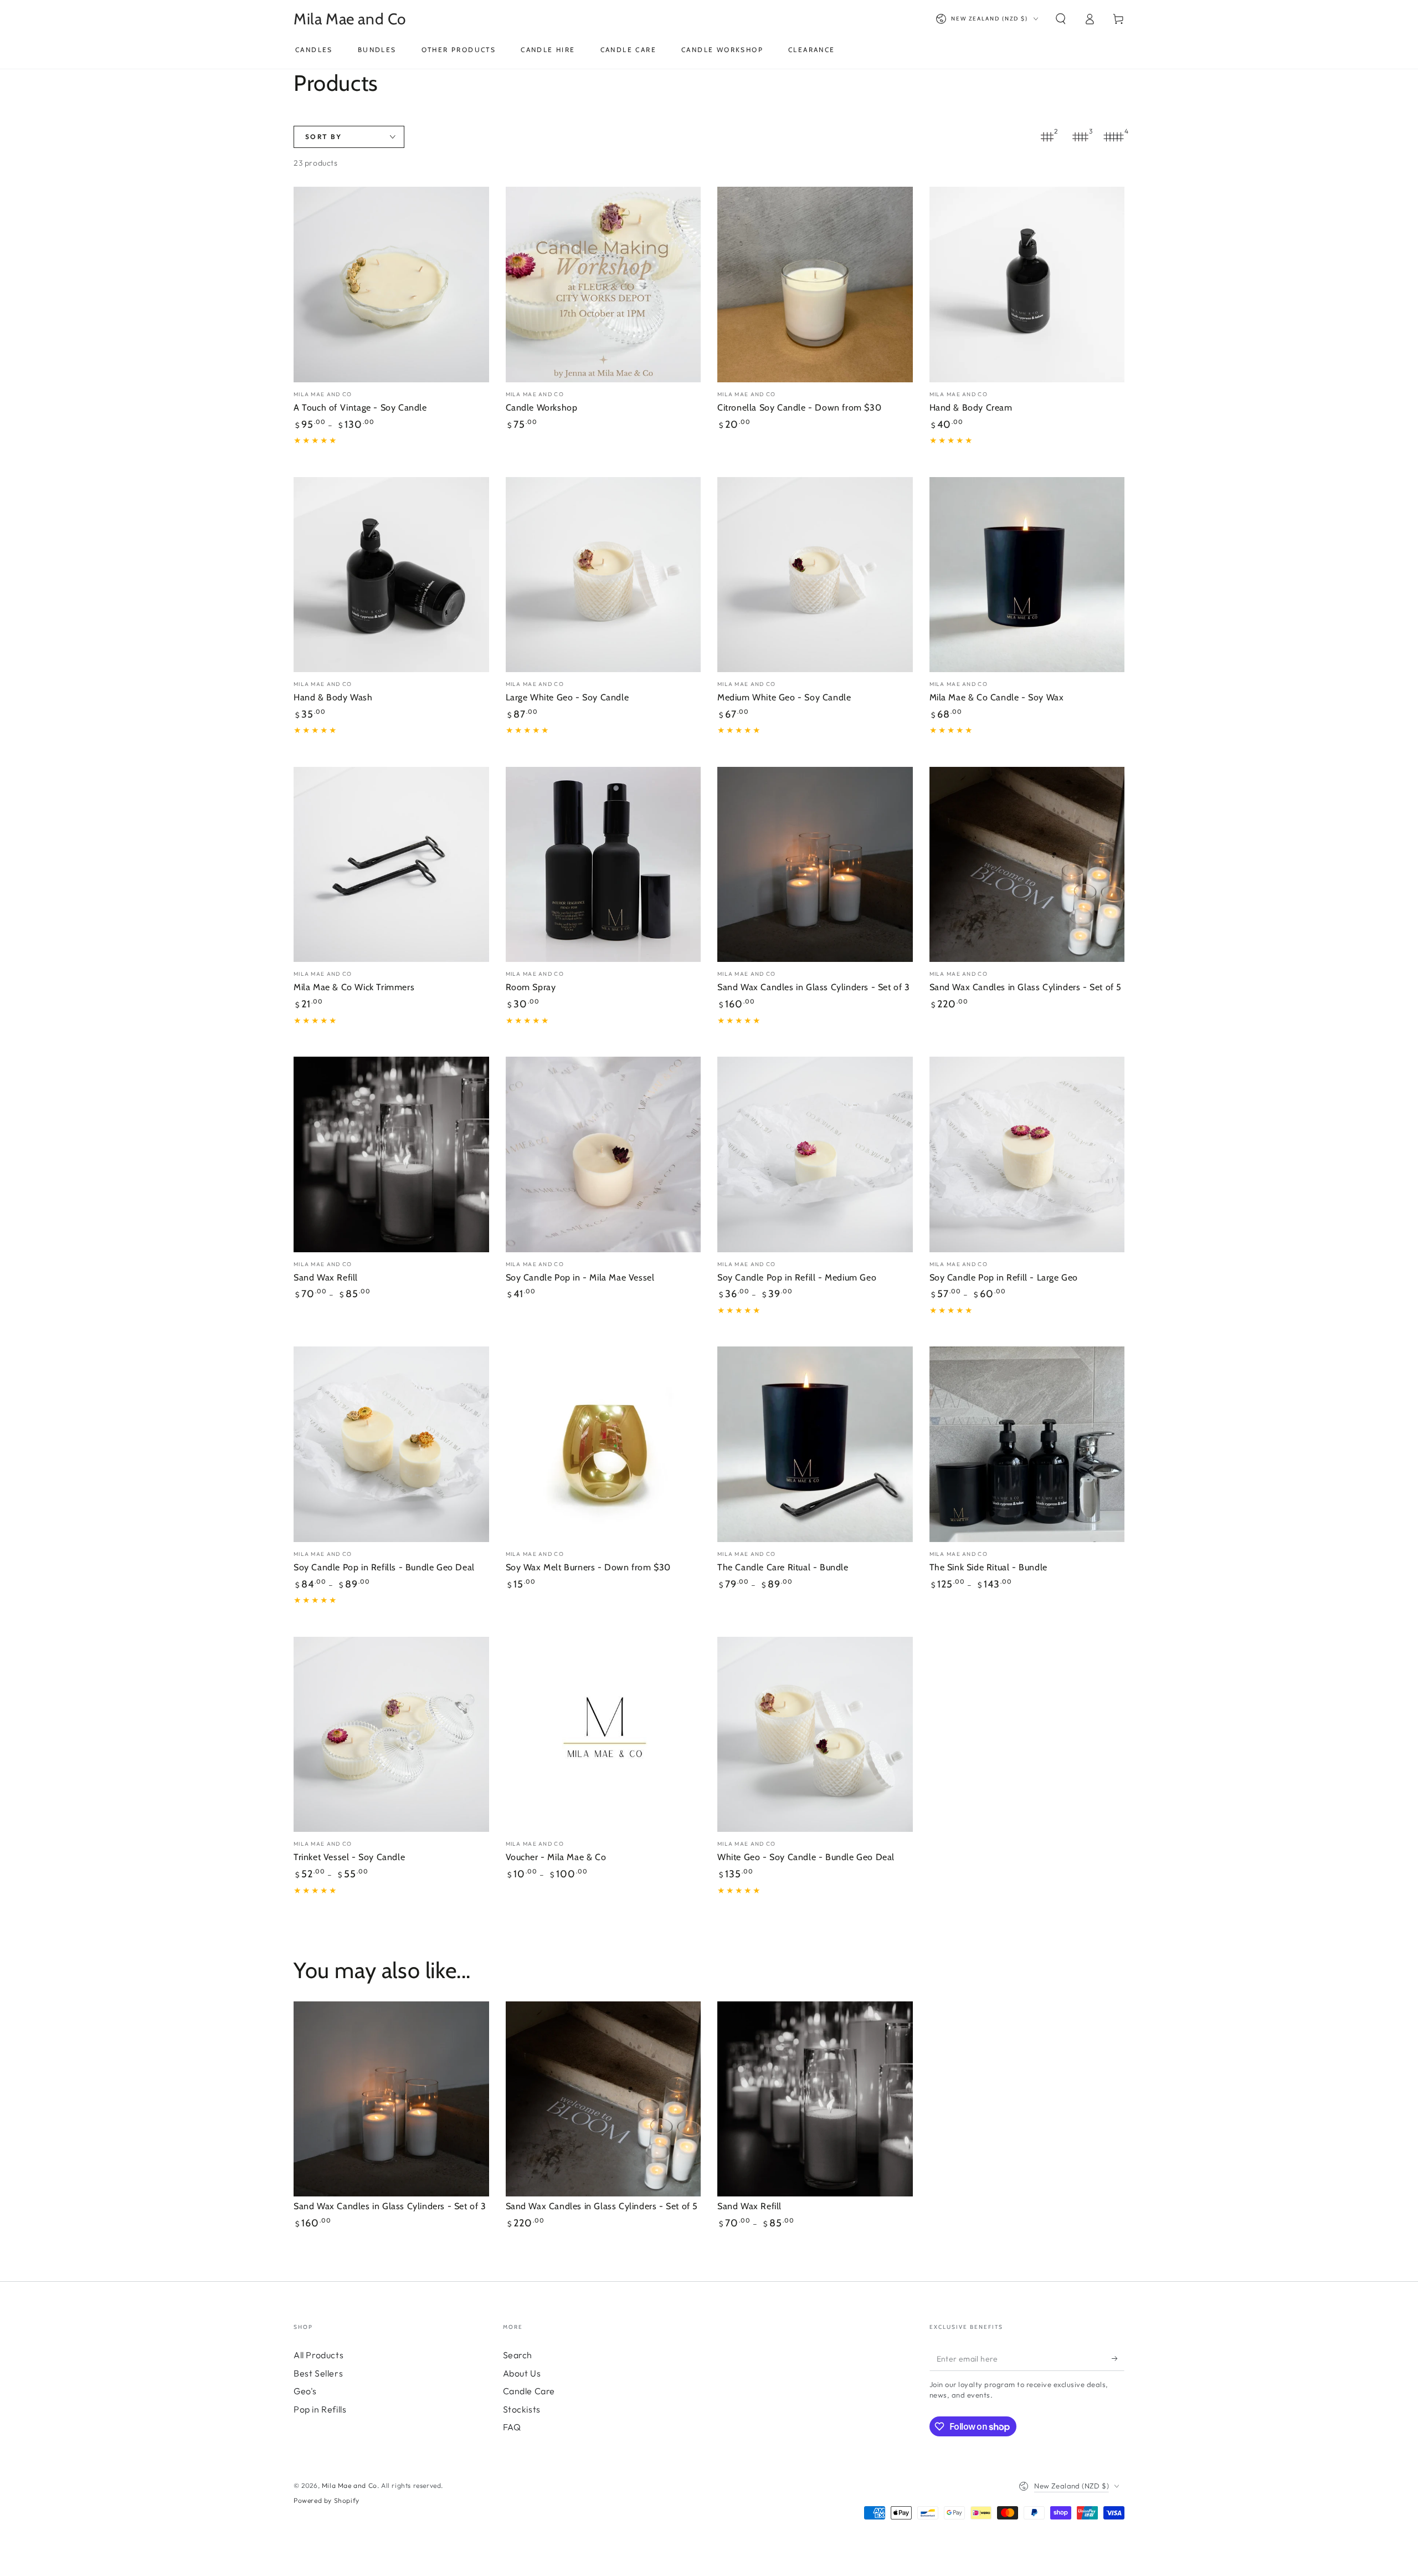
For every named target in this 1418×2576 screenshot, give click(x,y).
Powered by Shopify (327, 2500)
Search (518, 2355)
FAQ (512, 2427)
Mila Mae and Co (350, 2485)
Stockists (522, 2409)
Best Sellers (318, 2373)
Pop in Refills (320, 2409)
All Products (318, 2355)
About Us (522, 2373)
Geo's (305, 2391)
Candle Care (529, 2391)
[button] (1061, 19)
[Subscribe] (1118, 2358)
